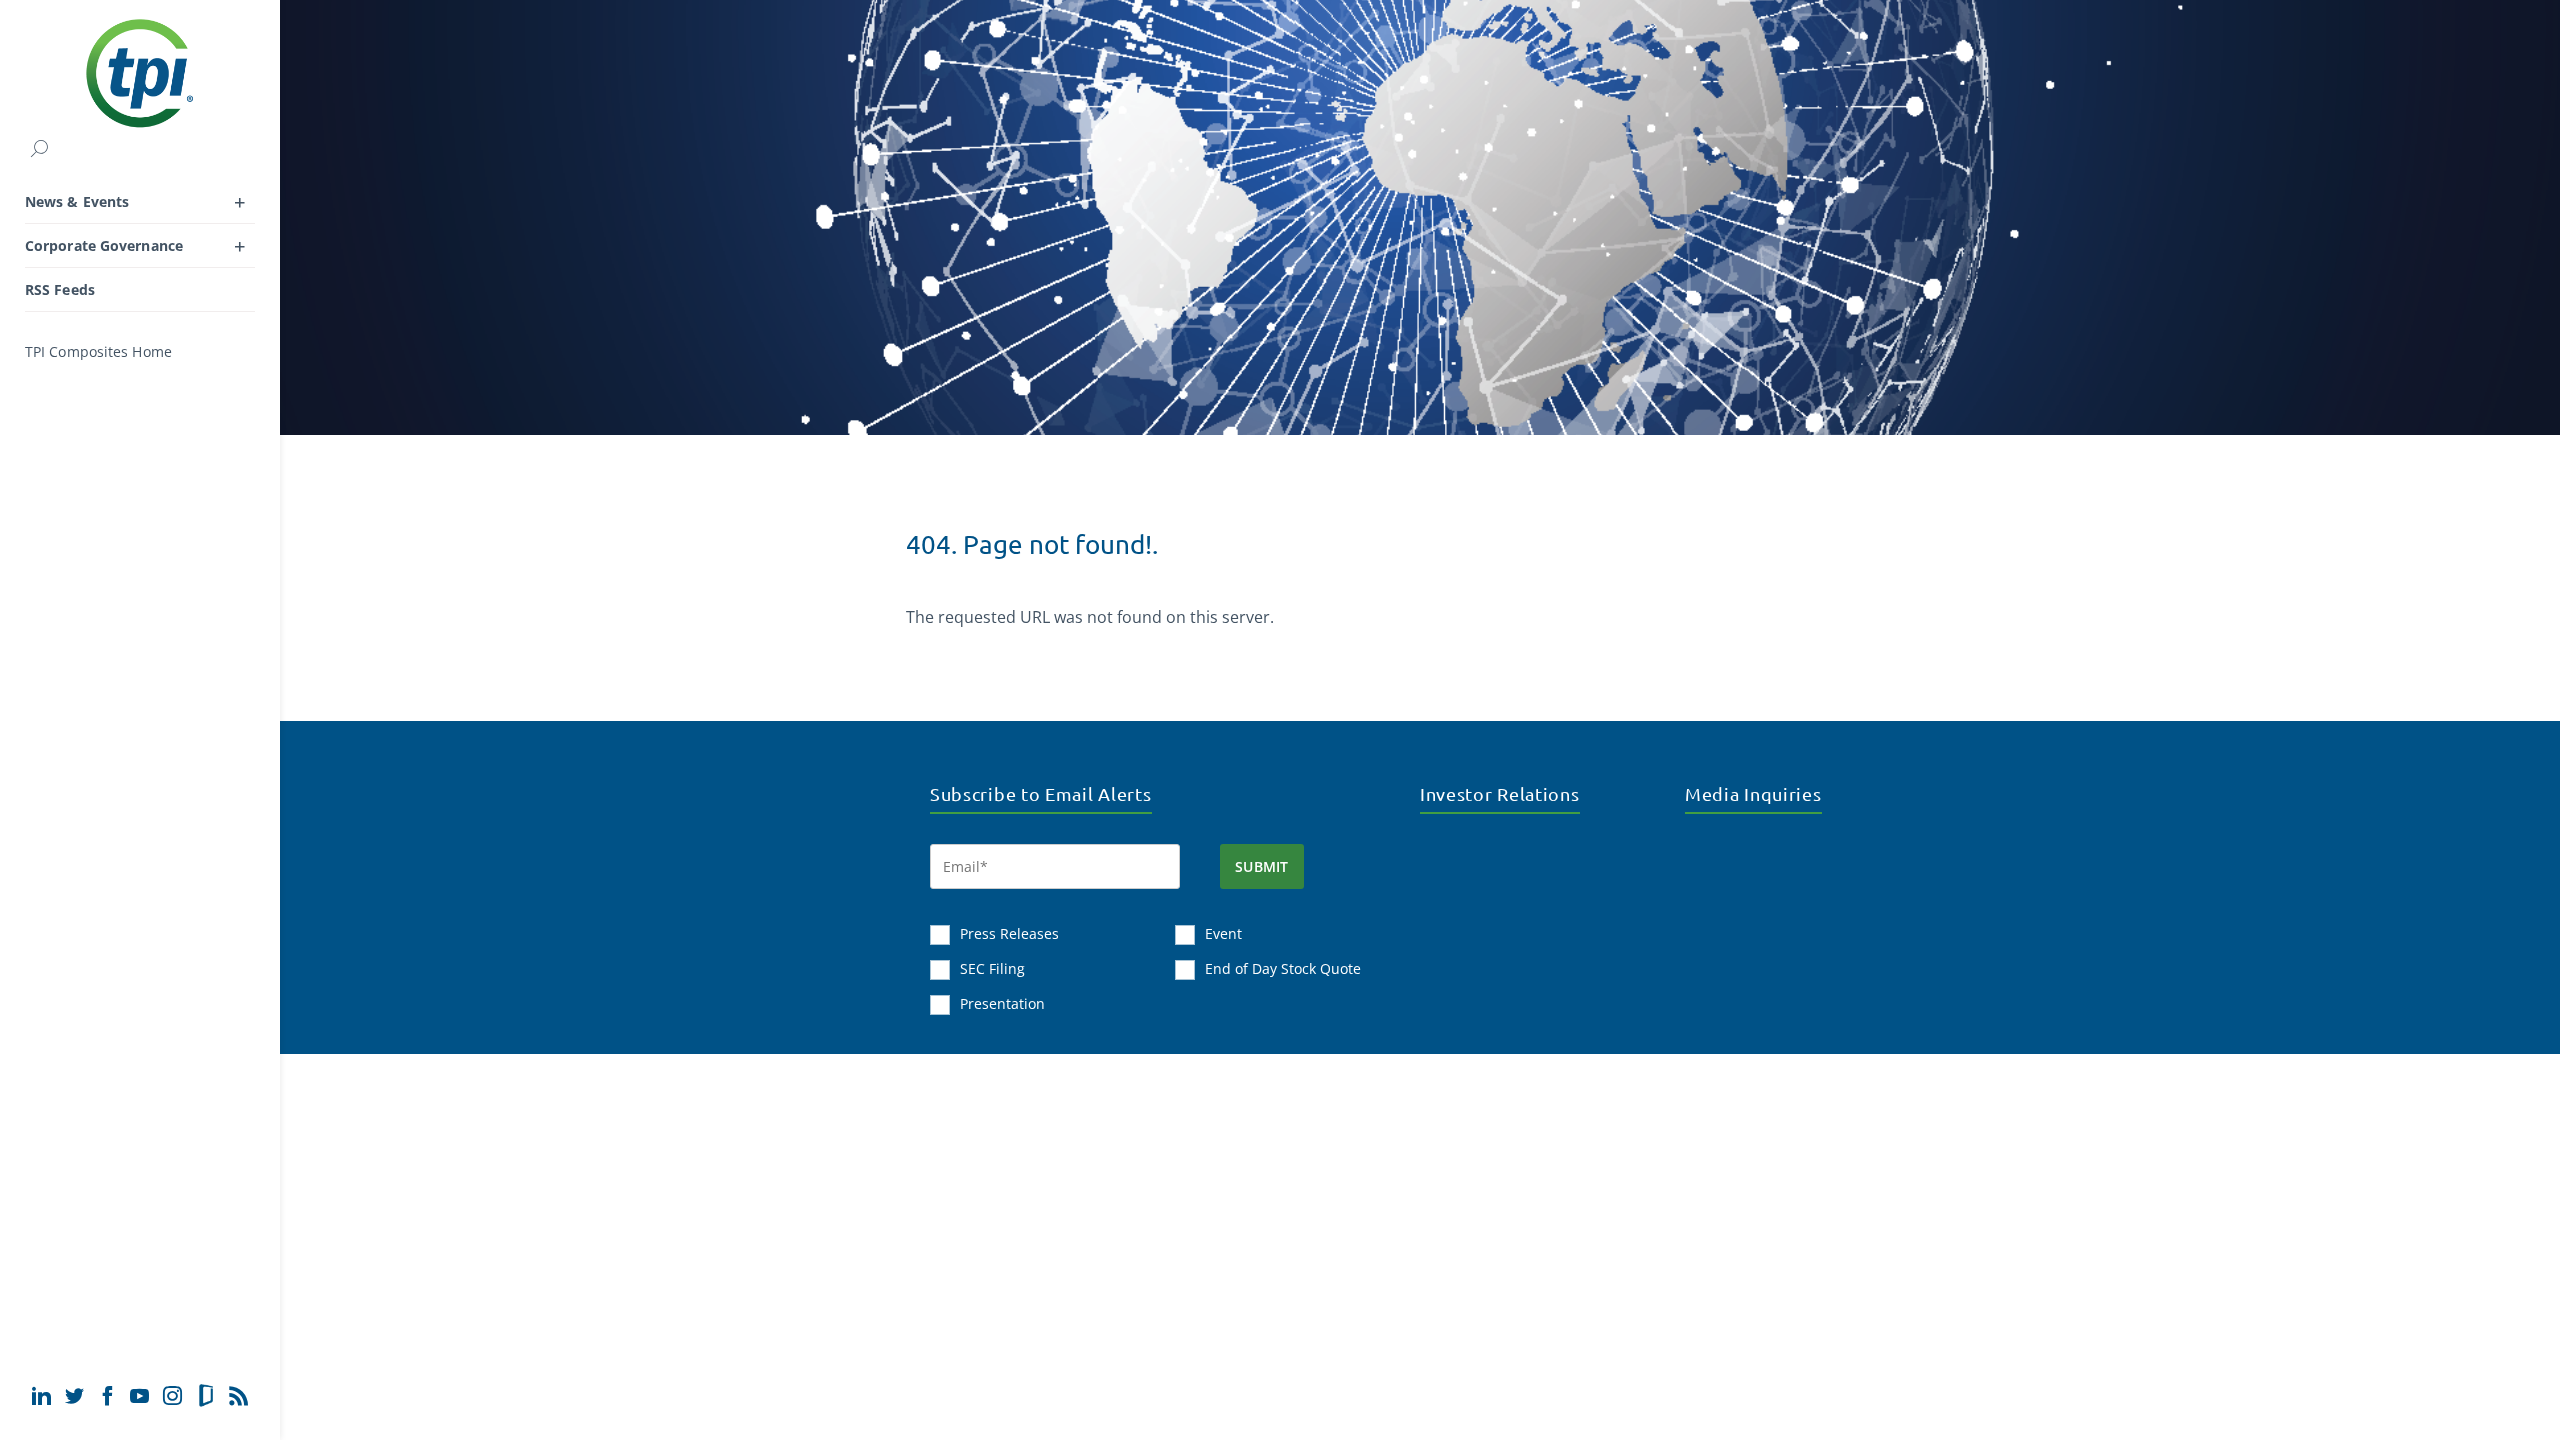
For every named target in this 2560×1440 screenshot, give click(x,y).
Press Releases (1009, 933)
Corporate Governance (104, 245)
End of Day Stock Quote (1283, 968)
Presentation (1002, 1003)
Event (1223, 933)
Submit (1262, 866)
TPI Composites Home (98, 351)
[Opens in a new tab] (41, 1395)
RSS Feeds (60, 289)
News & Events (77, 201)
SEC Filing (992, 968)
